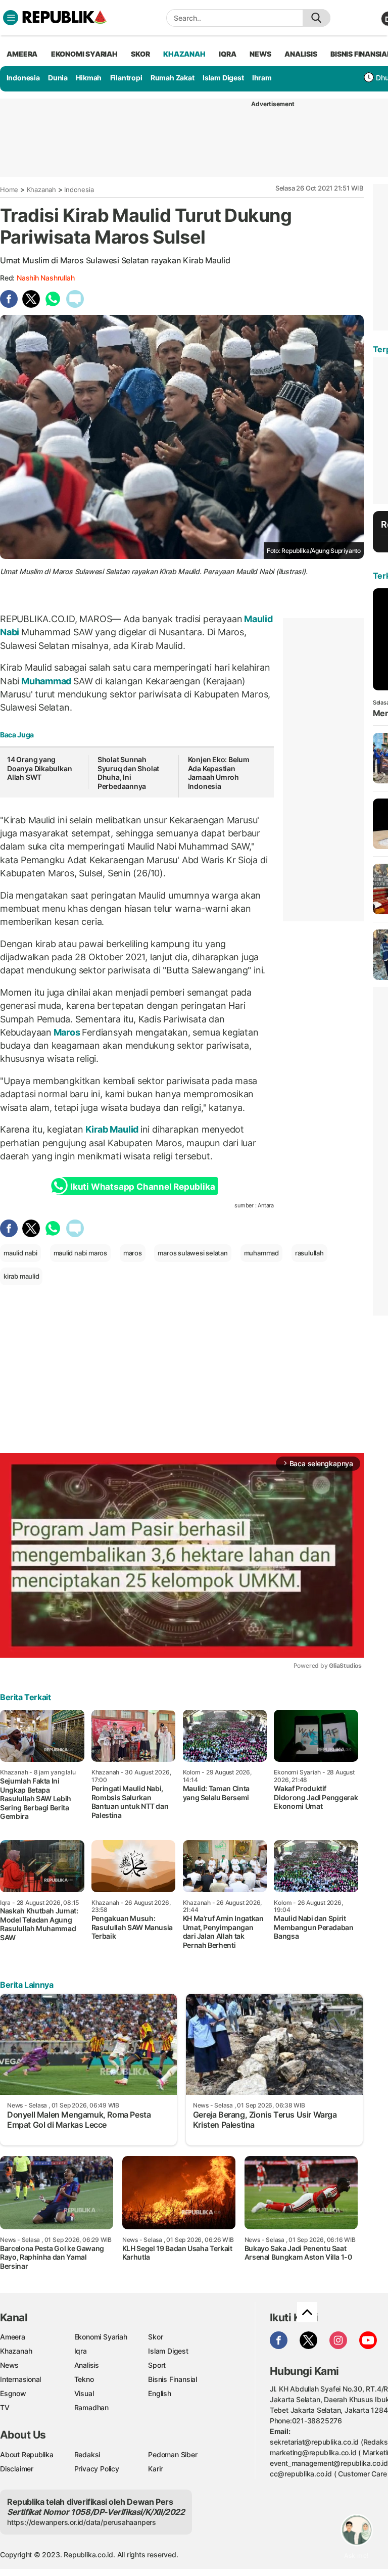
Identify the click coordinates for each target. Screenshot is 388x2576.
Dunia (58, 78)
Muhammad (46, 681)
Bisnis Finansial (173, 2379)
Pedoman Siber (173, 2454)
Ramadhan (91, 2407)
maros (133, 1253)
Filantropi (126, 78)
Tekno (84, 2379)
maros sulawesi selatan (192, 1253)
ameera (22, 54)
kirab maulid (21, 1276)
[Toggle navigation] (11, 18)
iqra (227, 54)
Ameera (13, 2337)
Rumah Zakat (173, 78)
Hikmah (89, 78)
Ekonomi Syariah (84, 54)
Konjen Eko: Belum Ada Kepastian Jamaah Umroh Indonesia (219, 773)
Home (9, 190)
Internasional (20, 2379)
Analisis (87, 2365)
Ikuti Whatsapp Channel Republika (142, 1187)
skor (140, 54)
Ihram (262, 78)
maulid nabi (20, 1253)
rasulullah (309, 1253)
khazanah (184, 54)
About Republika (27, 2454)
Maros (67, 1032)
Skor (155, 2337)
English (160, 2393)
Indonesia (23, 78)
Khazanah (41, 190)
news (260, 54)
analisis (301, 54)
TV (5, 2407)
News (9, 2365)
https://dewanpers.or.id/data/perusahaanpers (82, 2522)
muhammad (261, 1253)
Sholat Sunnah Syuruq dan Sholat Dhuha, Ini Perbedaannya (128, 773)
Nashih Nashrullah (45, 278)
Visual (84, 2393)
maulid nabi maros (80, 1253)
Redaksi (87, 2454)
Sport (157, 2365)
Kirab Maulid (112, 1129)
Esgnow (13, 2393)
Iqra (81, 2351)
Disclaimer (17, 2469)
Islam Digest (223, 78)
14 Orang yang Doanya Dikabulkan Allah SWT (39, 768)
